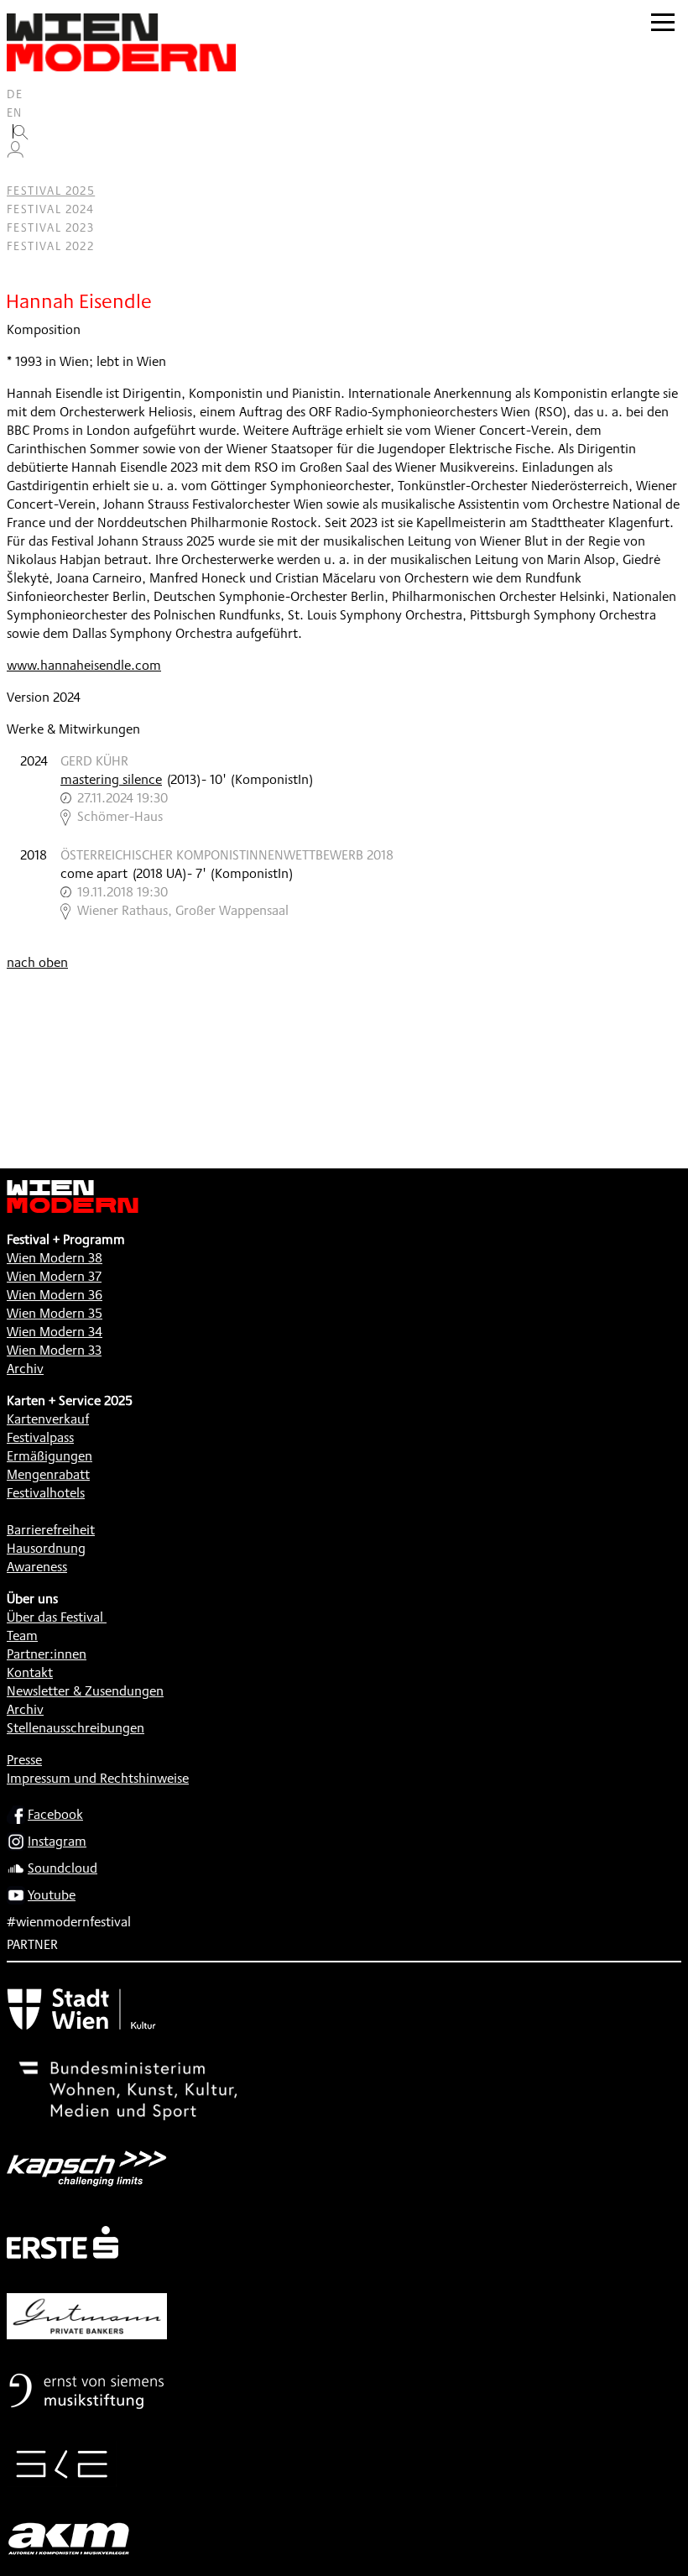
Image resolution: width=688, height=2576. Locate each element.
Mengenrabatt (48, 1474)
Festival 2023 (50, 227)
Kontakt (30, 1672)
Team (22, 1635)
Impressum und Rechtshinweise (98, 1778)
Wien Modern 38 (55, 1258)
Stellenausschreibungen (76, 1728)
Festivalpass (40, 1437)
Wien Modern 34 (55, 1332)
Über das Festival (55, 1617)
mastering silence (111, 779)
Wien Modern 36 (55, 1295)
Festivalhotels (46, 1493)
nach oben (37, 962)
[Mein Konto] (15, 154)
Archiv (25, 1369)
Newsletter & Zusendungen (85, 1691)
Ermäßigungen (50, 1456)
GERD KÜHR (94, 761)
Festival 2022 (50, 246)
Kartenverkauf (48, 1419)
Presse (24, 1760)
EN (15, 112)
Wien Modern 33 (54, 1350)
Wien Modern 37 (54, 1276)
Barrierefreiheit (51, 1530)
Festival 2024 (50, 209)
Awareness (37, 1567)
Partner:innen (47, 1654)
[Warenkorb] (22, 172)
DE (15, 94)
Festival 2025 (51, 191)
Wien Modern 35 (55, 1313)
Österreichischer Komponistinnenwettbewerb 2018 (227, 855)
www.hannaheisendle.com (84, 665)
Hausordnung (46, 1548)
